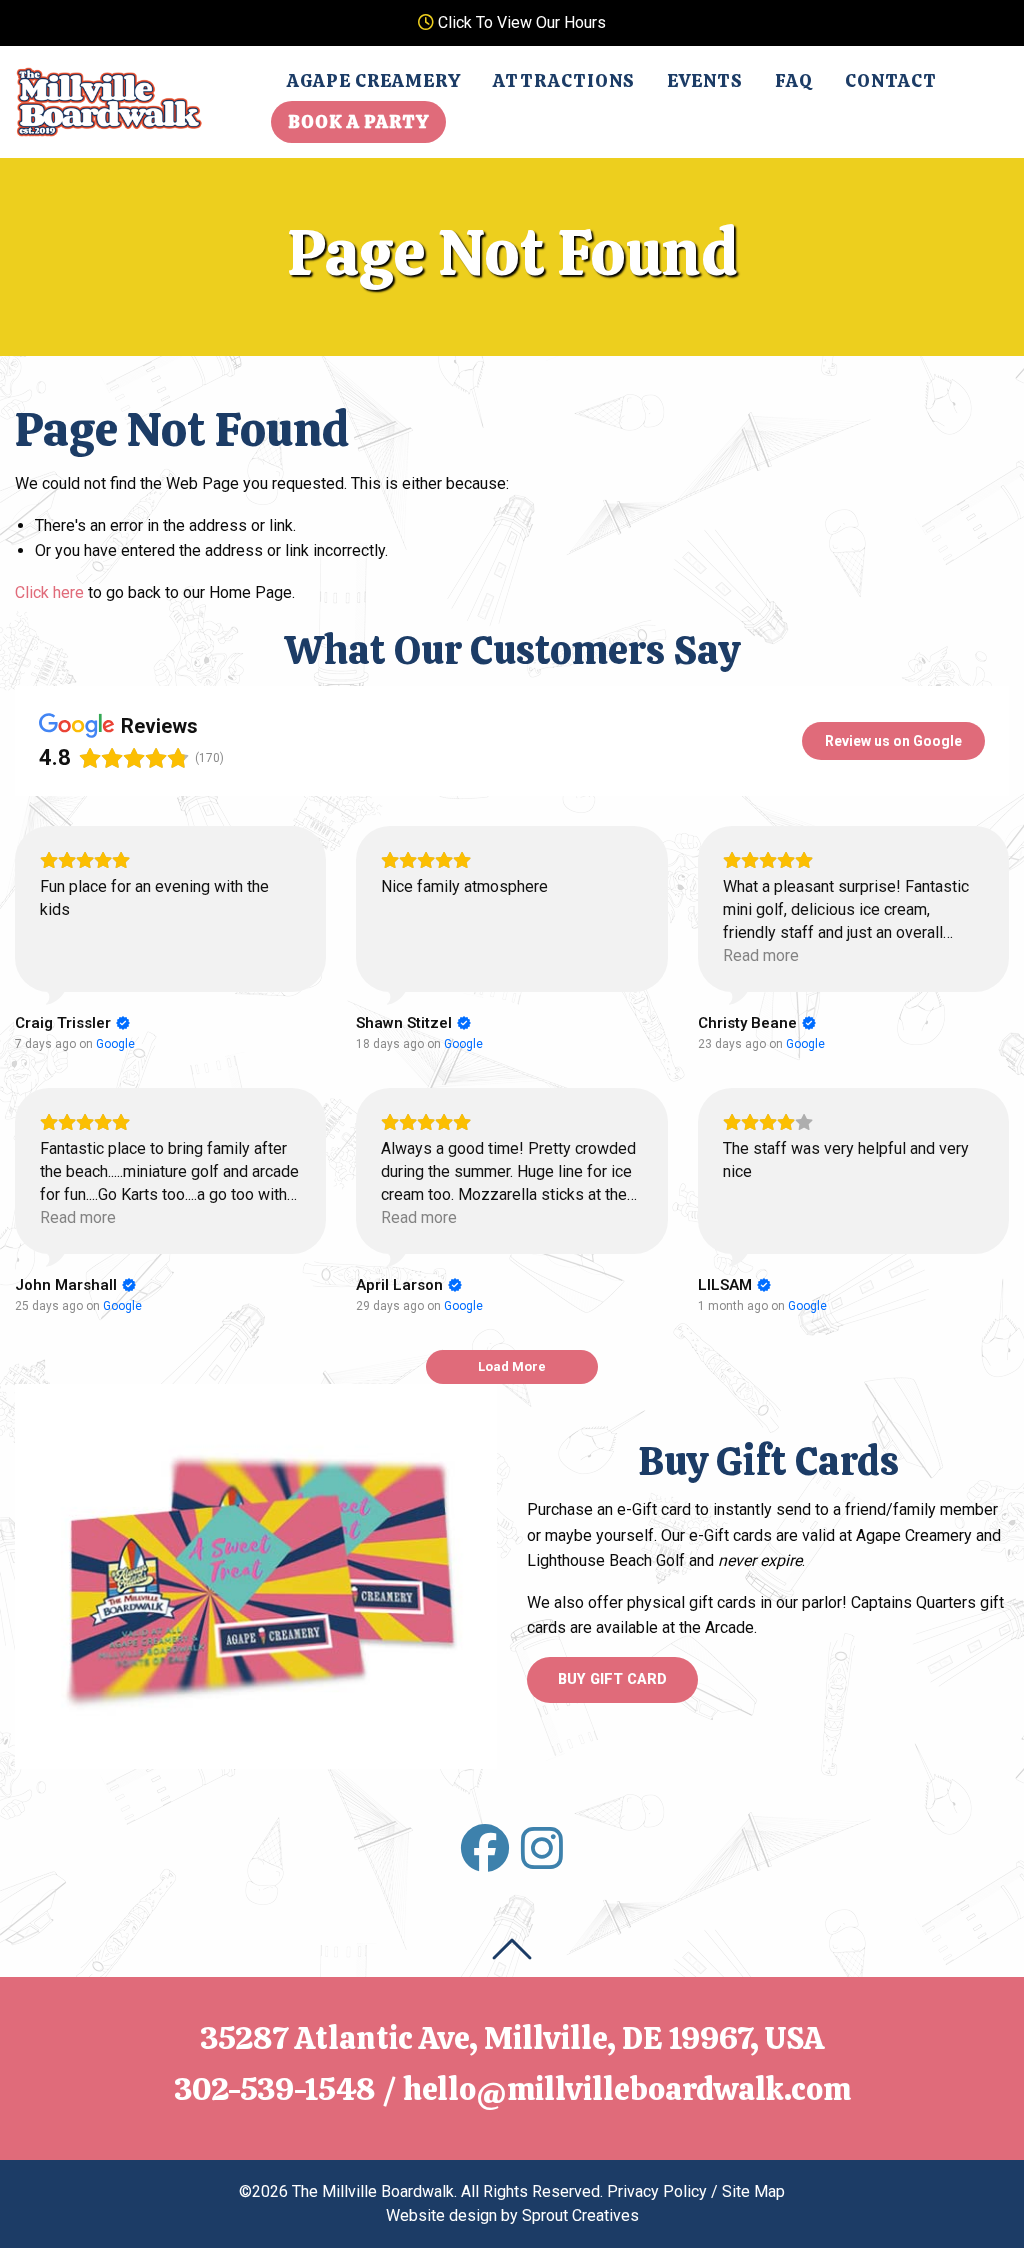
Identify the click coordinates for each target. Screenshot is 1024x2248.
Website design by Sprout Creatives (512, 2215)
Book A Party (358, 121)
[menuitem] (374, 81)
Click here (49, 592)
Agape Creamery (374, 80)
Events (705, 80)
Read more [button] (761, 955)
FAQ (794, 80)
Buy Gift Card (612, 1679)
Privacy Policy (657, 2191)
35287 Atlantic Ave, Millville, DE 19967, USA (512, 2038)
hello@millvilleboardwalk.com (627, 2089)
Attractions (564, 80)
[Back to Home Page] (109, 100)
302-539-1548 (275, 2089)
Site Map (753, 2191)
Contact (891, 80)
